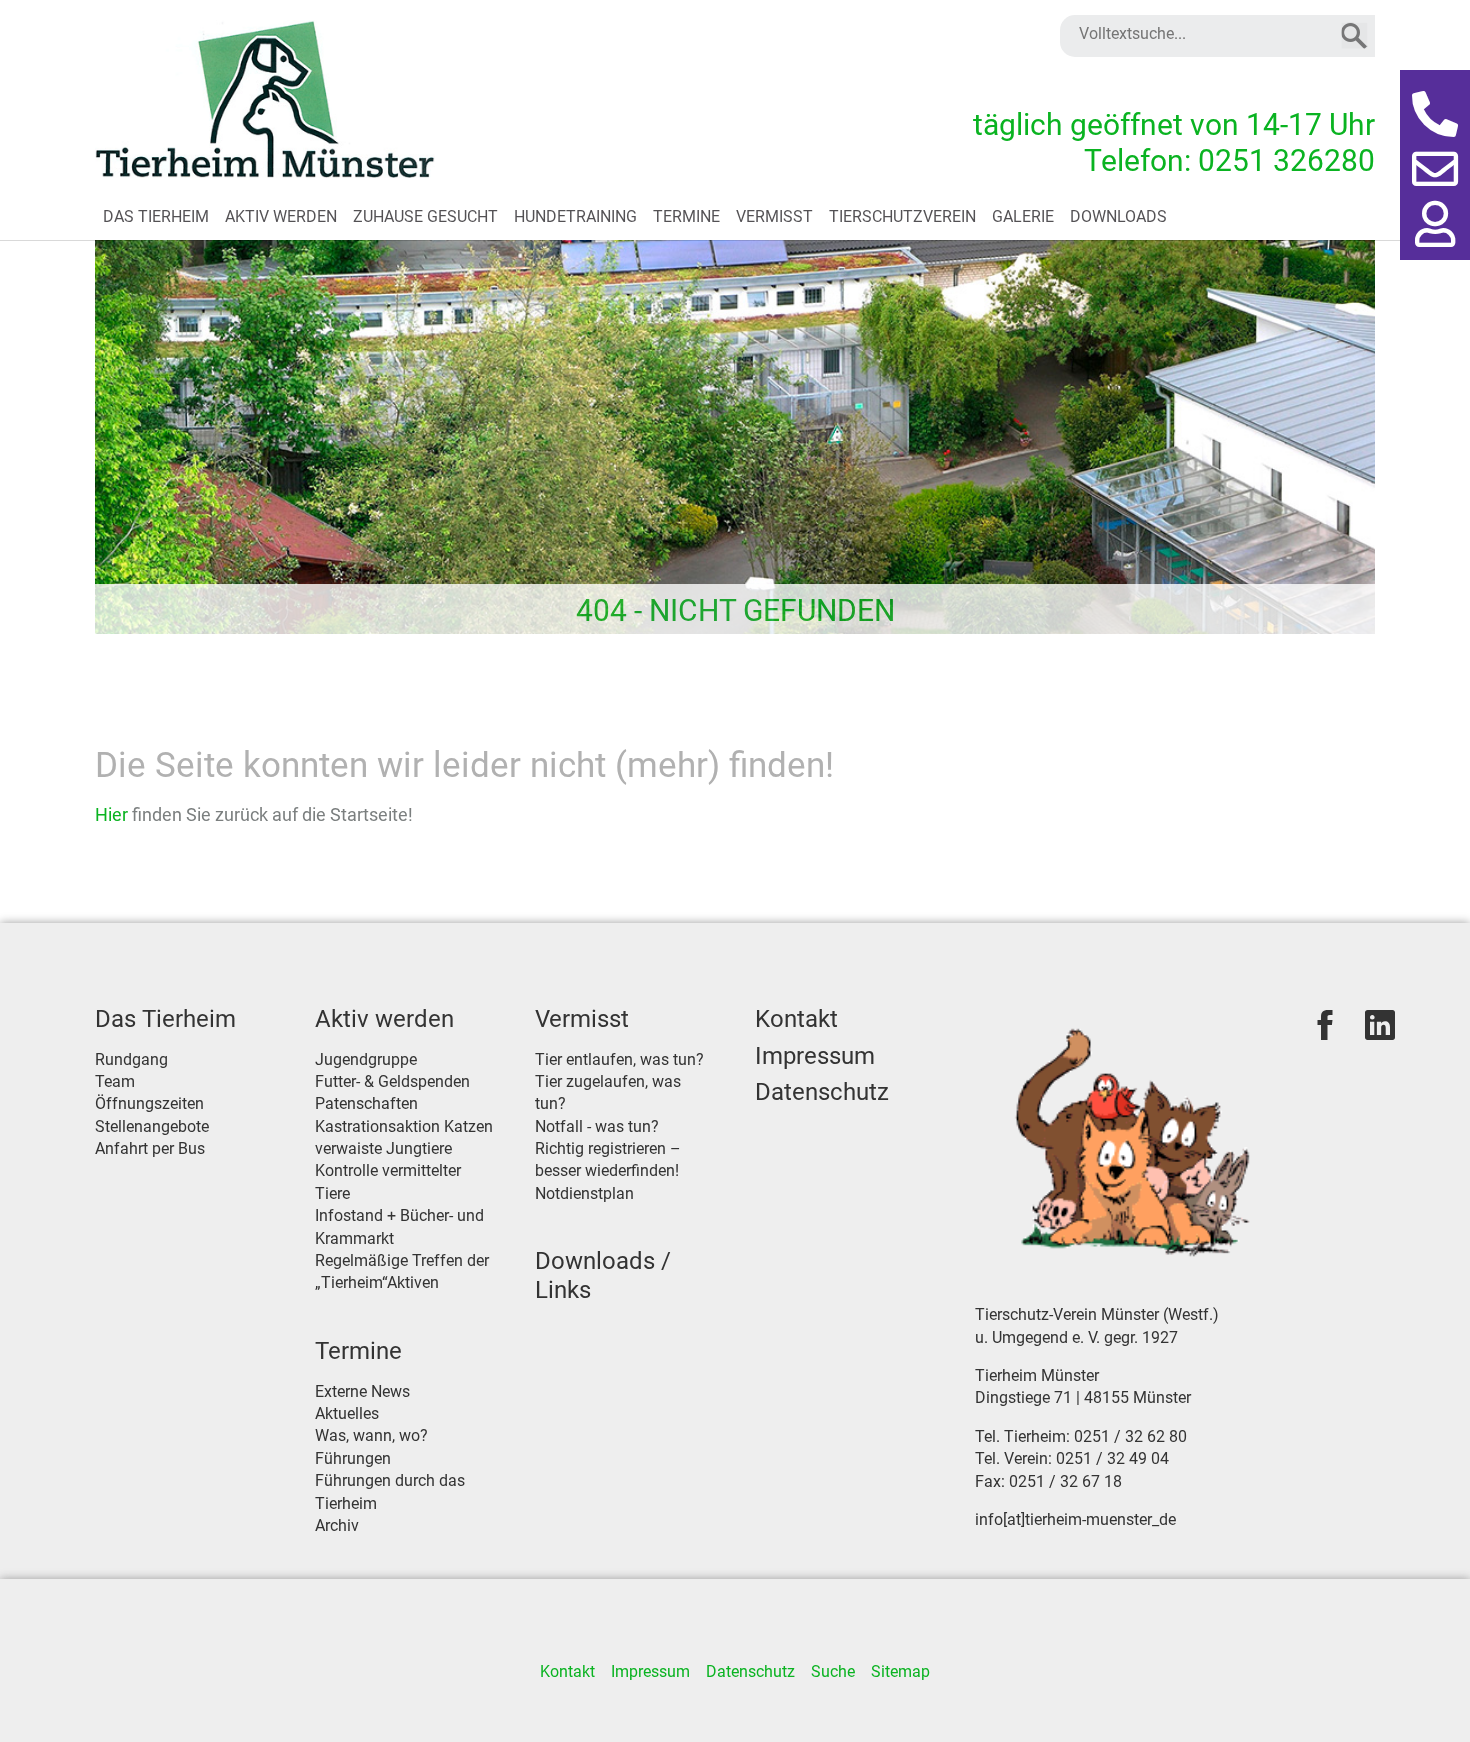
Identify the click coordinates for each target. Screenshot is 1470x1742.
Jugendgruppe (366, 1059)
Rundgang (131, 1059)
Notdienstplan (584, 1193)
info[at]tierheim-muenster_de (1075, 1519)
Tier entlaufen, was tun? (619, 1059)
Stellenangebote (152, 1126)
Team (115, 1081)
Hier (113, 814)
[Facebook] (1325, 1025)
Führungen (353, 1458)
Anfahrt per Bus (150, 1148)
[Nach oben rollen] (1426, 1698)
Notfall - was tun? (597, 1126)
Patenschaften (366, 1103)
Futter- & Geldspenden (392, 1081)
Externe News (362, 1391)
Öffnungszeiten (149, 1103)
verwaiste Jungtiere (383, 1148)
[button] (1435, 115)
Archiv (337, 1525)
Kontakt (796, 1019)
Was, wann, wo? (371, 1435)
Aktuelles (347, 1413)
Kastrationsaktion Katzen (404, 1126)
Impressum (815, 1056)
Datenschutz (822, 1092)
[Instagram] (1380, 1025)
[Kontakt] (1435, 170)
